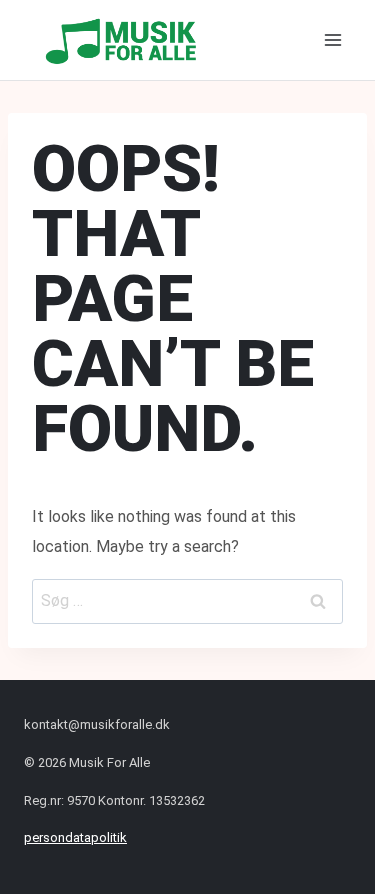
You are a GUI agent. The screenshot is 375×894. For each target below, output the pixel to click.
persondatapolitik (75, 837)
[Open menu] (332, 39)
